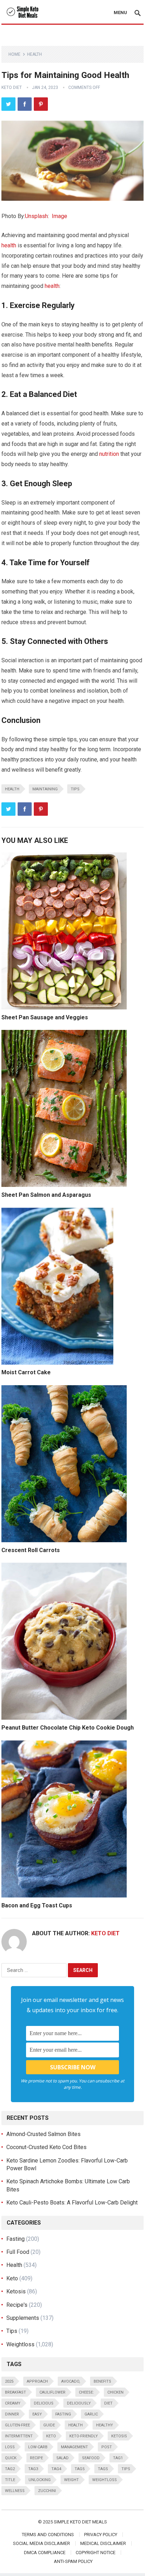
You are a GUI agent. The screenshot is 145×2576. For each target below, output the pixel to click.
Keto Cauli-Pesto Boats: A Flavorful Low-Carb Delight (72, 2203)
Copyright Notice (96, 2553)
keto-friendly (84, 2436)
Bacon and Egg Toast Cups (37, 1905)
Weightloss (20, 2344)
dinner (12, 2414)
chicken (115, 2392)
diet (108, 2403)
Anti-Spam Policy (73, 2561)
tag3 (33, 2469)
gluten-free (17, 2425)
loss (10, 2447)
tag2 (10, 2469)
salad (62, 2458)
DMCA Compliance (45, 2553)
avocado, (71, 2381)
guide (49, 2425)
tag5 (80, 2469)
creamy (13, 2403)
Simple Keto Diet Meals (80, 2522)
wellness (15, 2491)
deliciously (79, 2403)
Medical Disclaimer (103, 2543)
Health (34, 54)
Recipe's (17, 2305)
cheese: (86, 2392)
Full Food (18, 2252)
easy (37, 2414)
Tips (75, 789)
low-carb (38, 2447)
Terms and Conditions (48, 2535)
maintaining (45, 789)
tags (103, 2469)
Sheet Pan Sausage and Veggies (45, 1017)
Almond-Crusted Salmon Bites (43, 2134)
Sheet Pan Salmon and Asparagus (46, 1195)
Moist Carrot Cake (26, 1372)
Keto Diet (12, 88)
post (107, 2447)
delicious (44, 2403)
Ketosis (16, 2291)
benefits (102, 2381)
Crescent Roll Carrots (31, 1550)
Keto (12, 2278)
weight (71, 2480)
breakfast (15, 2392)
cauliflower (52, 2392)
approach (37, 2381)
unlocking (40, 2480)
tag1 (118, 2458)
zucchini (47, 2491)
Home (14, 54)
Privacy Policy (101, 2535)
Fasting (15, 2239)
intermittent (19, 2436)
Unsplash (36, 216)
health (9, 245)
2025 (9, 2381)
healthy (105, 2425)
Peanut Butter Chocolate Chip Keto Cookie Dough (68, 1728)
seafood (91, 2458)
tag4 (56, 2469)
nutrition (109, 454)
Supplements (23, 2318)
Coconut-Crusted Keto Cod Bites (46, 2147)
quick (11, 2458)
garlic (91, 2414)
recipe (36, 2458)
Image (59, 216)
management (74, 2447)
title (10, 2480)
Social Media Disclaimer (42, 2543)
